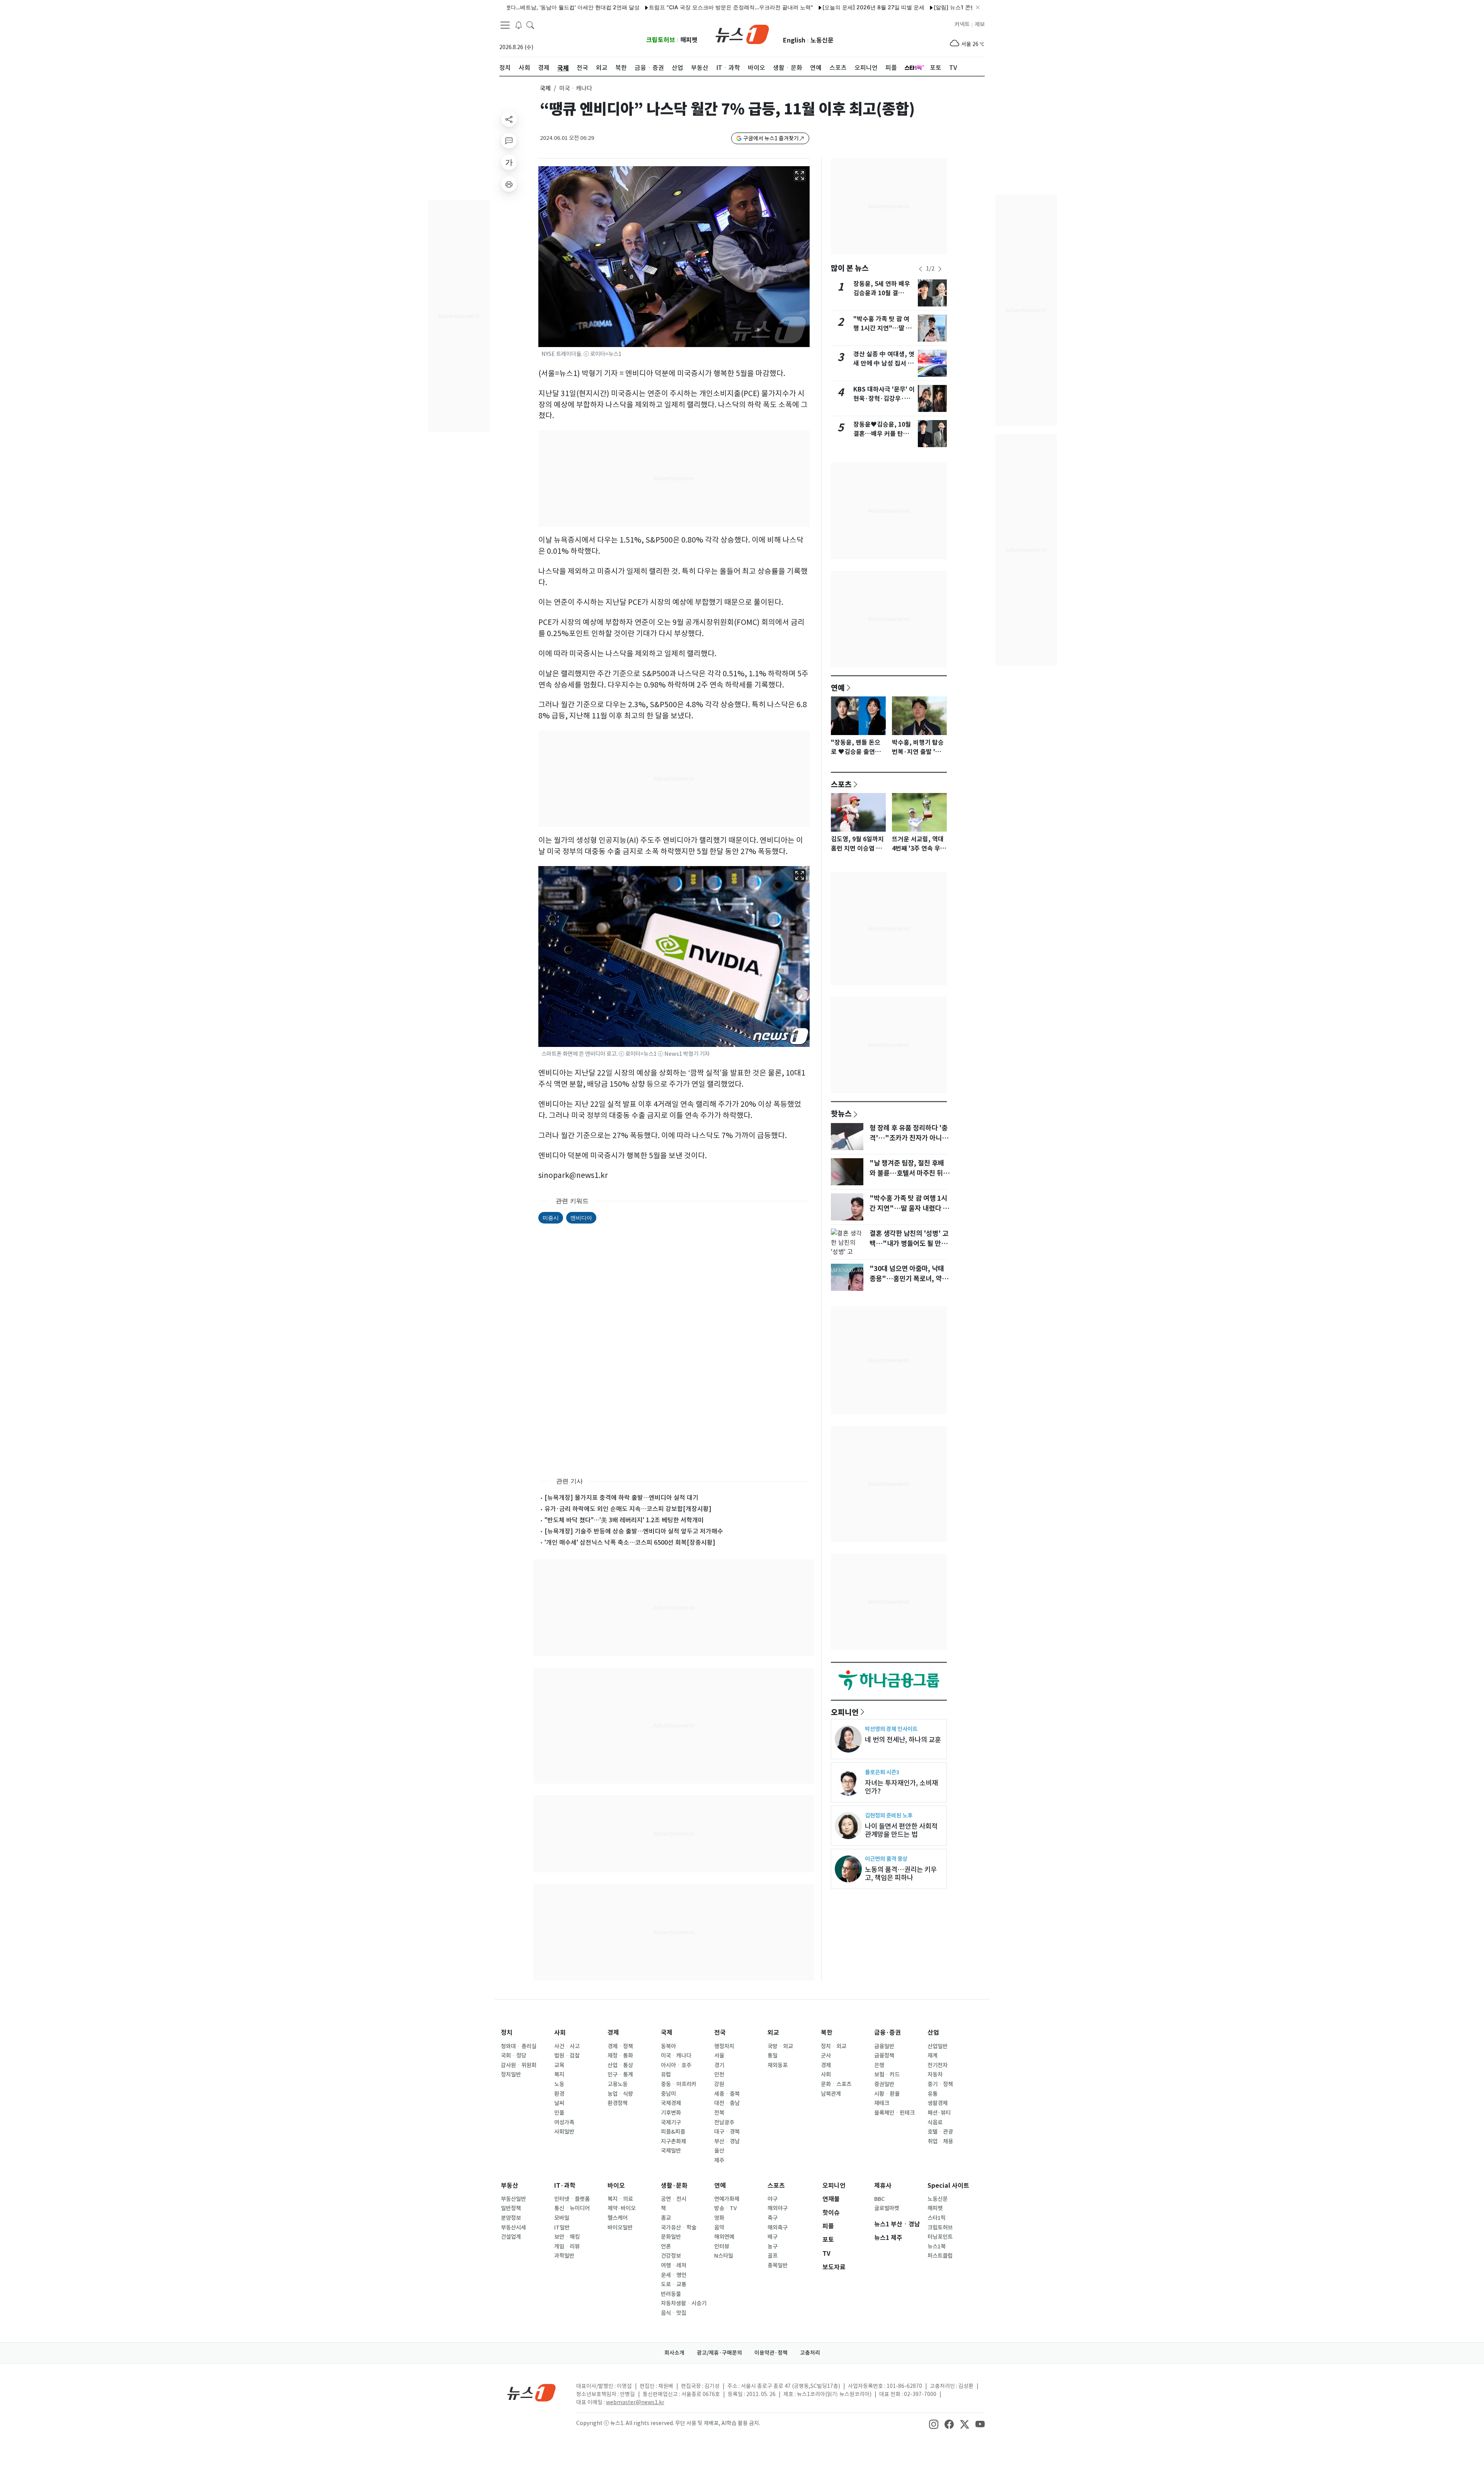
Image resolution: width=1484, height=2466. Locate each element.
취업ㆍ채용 (940, 2141)
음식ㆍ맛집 (674, 2313)
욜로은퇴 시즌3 (882, 1772)
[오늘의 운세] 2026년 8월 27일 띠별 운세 (786, 7)
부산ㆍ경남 (727, 2141)
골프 (773, 2256)
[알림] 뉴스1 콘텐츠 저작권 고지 (885, 7)
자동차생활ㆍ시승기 (684, 2303)
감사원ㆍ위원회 (519, 2065)
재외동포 (778, 2065)
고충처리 (810, 2353)
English (794, 40)
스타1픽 (937, 2218)
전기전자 (938, 2065)
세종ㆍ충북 (727, 2094)
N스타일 (724, 2256)
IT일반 (562, 2228)
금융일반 (884, 2046)
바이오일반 (620, 2228)
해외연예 (724, 2237)
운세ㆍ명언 (674, 2275)
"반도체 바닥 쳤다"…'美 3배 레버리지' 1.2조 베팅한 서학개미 (624, 1520)
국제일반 (671, 2151)
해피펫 (689, 40)
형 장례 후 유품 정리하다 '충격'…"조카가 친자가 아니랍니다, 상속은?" (909, 1138)
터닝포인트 (940, 2237)
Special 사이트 (948, 2186)
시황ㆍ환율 (887, 2094)
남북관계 (831, 2094)
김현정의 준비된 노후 (889, 1815)
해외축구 (778, 2228)
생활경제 (938, 2103)
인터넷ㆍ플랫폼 (572, 2199)
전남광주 (724, 2122)
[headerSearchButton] (530, 25)
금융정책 (884, 2056)
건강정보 (671, 2256)
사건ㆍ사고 (567, 2046)
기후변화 (671, 2113)
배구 (773, 2237)
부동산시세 (513, 2228)
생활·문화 (674, 2186)
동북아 (668, 2046)
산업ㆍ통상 (620, 2065)
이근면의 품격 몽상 (886, 1859)
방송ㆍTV (726, 2208)
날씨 (559, 2103)
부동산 (510, 2186)
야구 (773, 2199)
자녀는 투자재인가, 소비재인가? (901, 1787)
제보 (980, 24)
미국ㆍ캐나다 (676, 2056)
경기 (719, 2065)
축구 (773, 2218)
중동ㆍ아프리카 (679, 2084)
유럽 (666, 2075)
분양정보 (511, 2218)
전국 (720, 2033)
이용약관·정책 (771, 2353)
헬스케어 (618, 2218)
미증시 (551, 1218)
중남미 (668, 2094)
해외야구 (778, 2208)
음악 (719, 2228)
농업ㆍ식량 (620, 2094)
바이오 (616, 2186)
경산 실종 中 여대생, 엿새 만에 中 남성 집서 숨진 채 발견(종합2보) (884, 363)
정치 (507, 2033)
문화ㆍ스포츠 (836, 2084)
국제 (545, 88)
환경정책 (618, 2103)
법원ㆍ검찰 (567, 2056)
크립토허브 (661, 40)
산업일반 (938, 2046)
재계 (933, 2056)
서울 (719, 2056)
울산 (719, 2151)
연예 (838, 688)
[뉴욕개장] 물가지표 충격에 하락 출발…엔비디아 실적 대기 (621, 1498)
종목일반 (778, 2265)
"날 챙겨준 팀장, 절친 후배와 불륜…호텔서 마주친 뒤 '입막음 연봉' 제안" (907, 1173)
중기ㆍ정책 (940, 2084)
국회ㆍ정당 (514, 2056)
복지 (559, 2075)
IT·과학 (565, 2186)
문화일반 (671, 2237)
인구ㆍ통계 (620, 2075)
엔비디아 (581, 1218)
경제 (613, 2033)
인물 (559, 2113)
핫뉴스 (841, 1113)
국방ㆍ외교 (780, 2046)
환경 (559, 2094)
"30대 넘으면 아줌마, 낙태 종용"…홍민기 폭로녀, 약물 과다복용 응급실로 (909, 1279)
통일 (773, 2056)
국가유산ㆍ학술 (679, 2228)
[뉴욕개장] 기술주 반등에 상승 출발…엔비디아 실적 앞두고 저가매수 (634, 1531)
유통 (933, 2094)
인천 (719, 2075)
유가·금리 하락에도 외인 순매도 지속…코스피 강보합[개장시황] (628, 1509)
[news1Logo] (532, 2392)
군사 (826, 2056)
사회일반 (564, 2132)
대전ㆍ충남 (727, 2103)
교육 (559, 2065)
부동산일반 (513, 2199)
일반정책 (511, 2208)
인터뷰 (722, 2246)
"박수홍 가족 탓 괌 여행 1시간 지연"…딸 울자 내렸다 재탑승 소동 (882, 328)
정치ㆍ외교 (834, 2046)
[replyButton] (509, 141)
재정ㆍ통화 (620, 2056)
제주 (719, 2160)
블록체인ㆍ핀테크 (894, 2113)
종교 (666, 2218)
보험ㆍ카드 (887, 2075)
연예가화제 (727, 2199)
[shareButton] (509, 119)
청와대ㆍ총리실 (519, 2046)
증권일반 (884, 2084)
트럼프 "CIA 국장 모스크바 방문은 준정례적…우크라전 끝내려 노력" (644, 7)
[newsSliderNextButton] (940, 269)
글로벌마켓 (887, 2208)
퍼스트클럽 (940, 2256)
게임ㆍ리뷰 (567, 2246)
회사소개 (674, 2353)
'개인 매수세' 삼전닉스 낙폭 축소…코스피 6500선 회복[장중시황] (630, 1542)
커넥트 (962, 24)
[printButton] (509, 184)
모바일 (562, 2218)
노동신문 (822, 40)
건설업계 (511, 2237)
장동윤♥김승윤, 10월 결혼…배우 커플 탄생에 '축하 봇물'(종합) (884, 434)
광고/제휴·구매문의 (719, 2353)
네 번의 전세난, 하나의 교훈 (903, 1740)
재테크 (882, 2103)
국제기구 (671, 2122)
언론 (666, 2246)
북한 (827, 2033)
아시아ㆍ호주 (676, 2065)
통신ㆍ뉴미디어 (572, 2208)
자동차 (935, 2075)
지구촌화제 (673, 2141)
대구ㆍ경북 (727, 2132)
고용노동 (618, 2084)
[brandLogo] (742, 34)
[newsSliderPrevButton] (921, 269)
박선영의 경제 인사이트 (891, 1729)
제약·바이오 (622, 2208)
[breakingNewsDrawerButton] (519, 25)
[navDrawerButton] (505, 25)
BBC (879, 2199)
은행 (879, 2065)
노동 (559, 2084)
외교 (773, 2033)
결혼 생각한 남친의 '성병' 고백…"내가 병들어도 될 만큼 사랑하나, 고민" (909, 1244)
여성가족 (564, 2122)
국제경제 (671, 2103)
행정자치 (724, 2046)
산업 (933, 2033)
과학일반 (564, 2256)
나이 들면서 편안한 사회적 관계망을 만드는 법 (901, 1830)
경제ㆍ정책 (620, 2046)
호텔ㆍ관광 (940, 2132)
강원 (719, 2084)
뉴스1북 (937, 2246)
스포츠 (841, 784)
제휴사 (883, 2186)
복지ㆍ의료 (620, 2199)
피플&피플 (673, 2132)
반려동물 (671, 2294)
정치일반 (511, 2075)
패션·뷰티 (939, 2113)
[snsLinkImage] (934, 2424)
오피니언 (845, 1712)
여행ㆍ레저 (674, 2265)
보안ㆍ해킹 (567, 2237)
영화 (719, 2218)
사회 (560, 2033)
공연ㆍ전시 (674, 2199)
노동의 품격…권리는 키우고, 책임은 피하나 (901, 1874)
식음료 (935, 2122)
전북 (719, 2113)
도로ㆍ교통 (674, 2284)
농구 (773, 2246)
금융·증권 (888, 2033)
